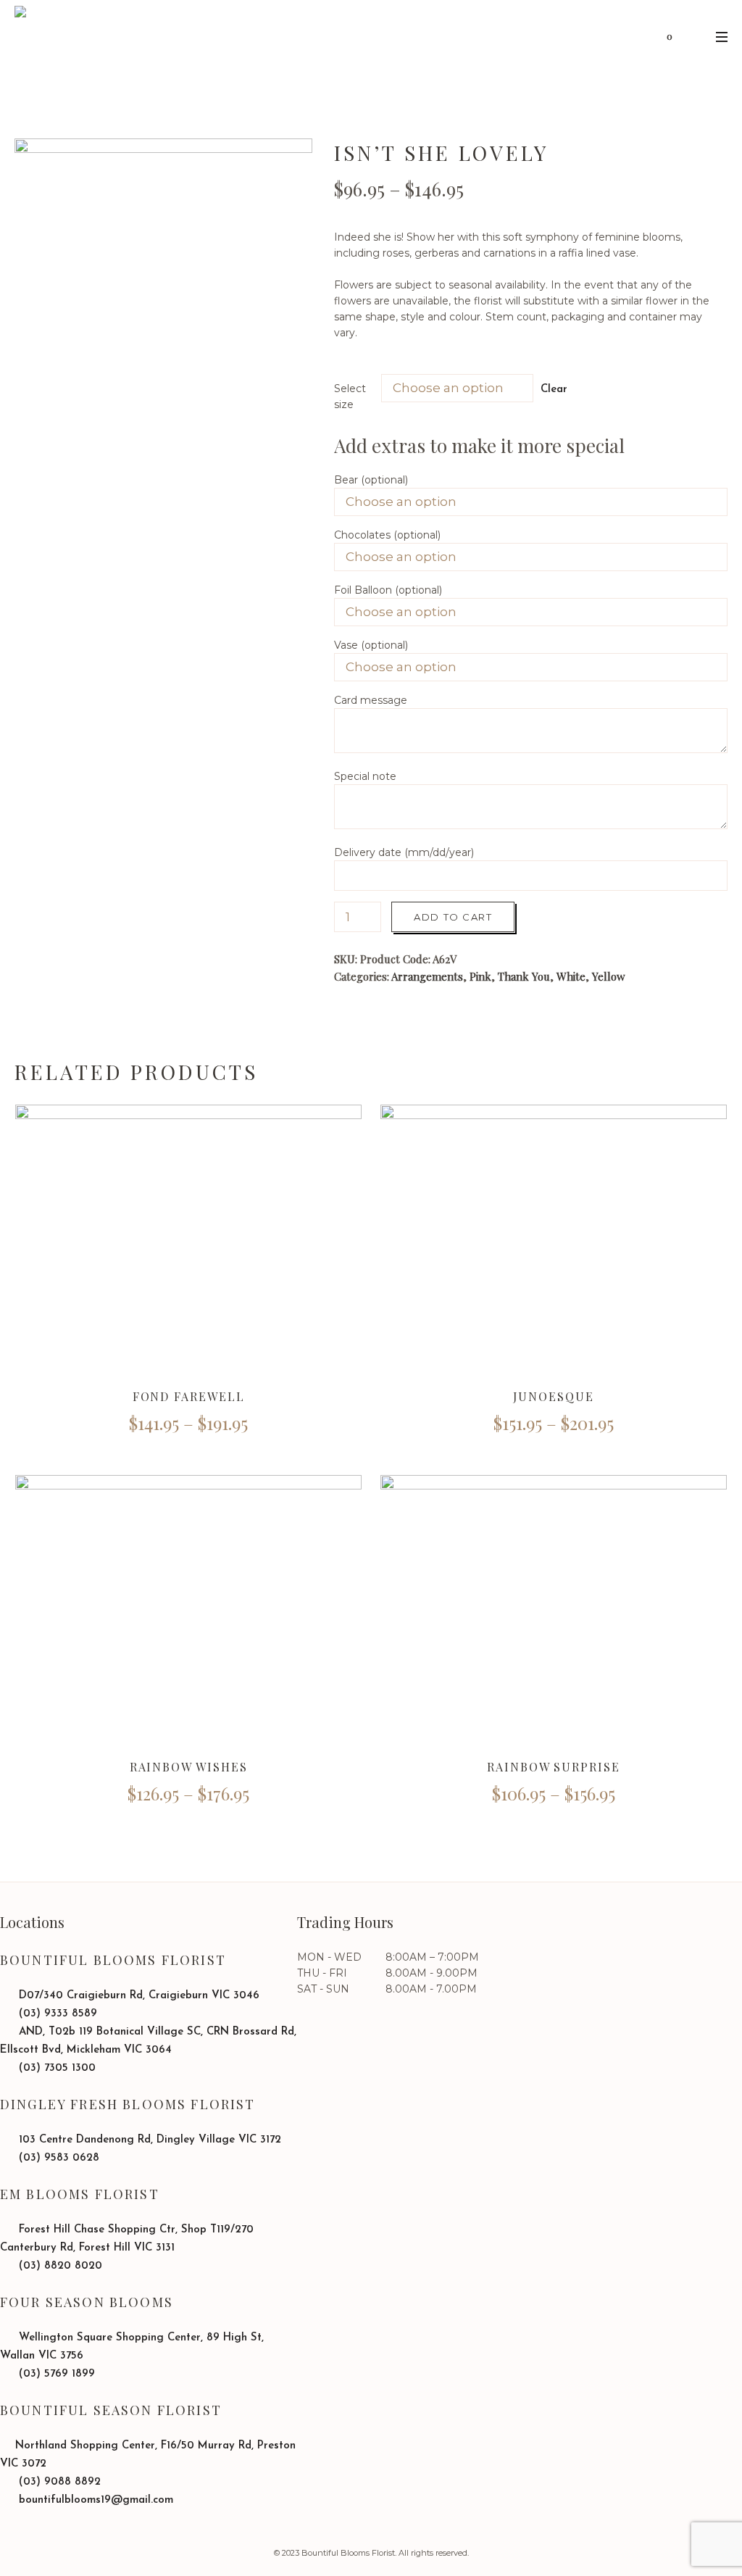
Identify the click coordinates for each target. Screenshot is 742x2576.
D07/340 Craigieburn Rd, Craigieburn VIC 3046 (137, 1996)
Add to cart (453, 917)
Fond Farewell (189, 1396)
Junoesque (553, 1396)
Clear (554, 390)
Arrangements (427, 976)
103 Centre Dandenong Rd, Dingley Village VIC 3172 (148, 2140)
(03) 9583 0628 (57, 2158)
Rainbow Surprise (554, 1767)
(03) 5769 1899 (55, 2374)
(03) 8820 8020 (59, 2266)
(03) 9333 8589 (56, 2014)
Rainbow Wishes (189, 1767)
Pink (480, 976)
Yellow (609, 976)
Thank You (524, 976)
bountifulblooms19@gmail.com (94, 2500)
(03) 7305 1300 (55, 2068)
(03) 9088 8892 (58, 2482)
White (571, 976)
